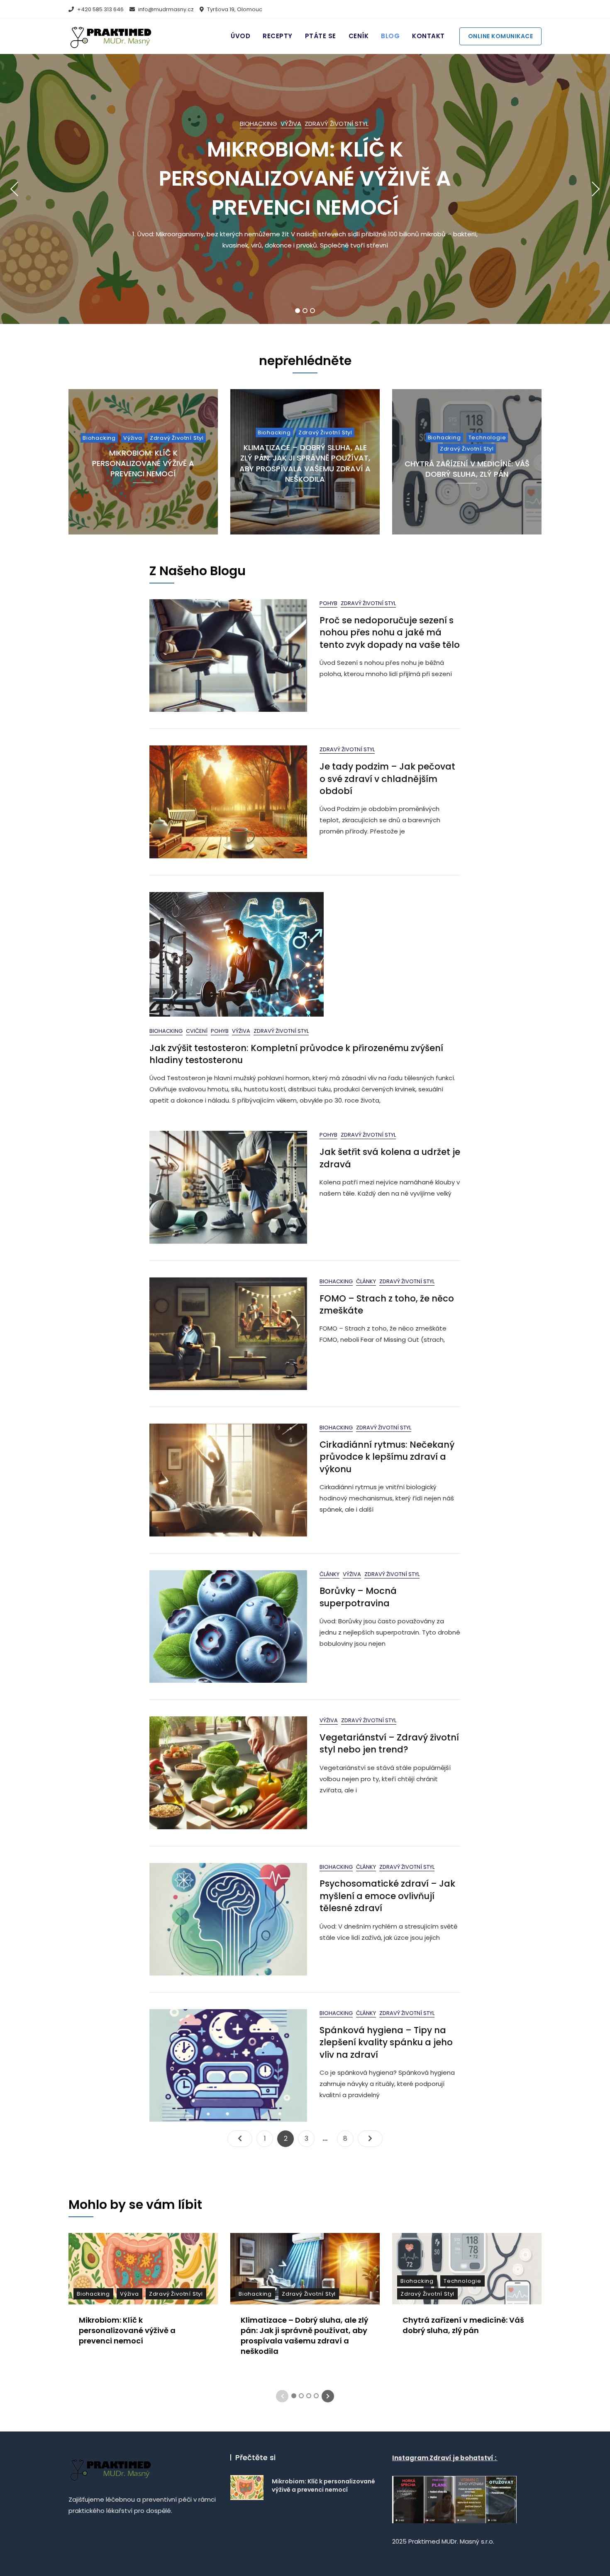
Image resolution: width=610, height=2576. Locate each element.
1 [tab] (298, 311)
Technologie (487, 438)
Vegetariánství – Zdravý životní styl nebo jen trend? (389, 1743)
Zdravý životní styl (337, 124)
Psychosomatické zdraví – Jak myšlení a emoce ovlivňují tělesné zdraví (387, 1896)
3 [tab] (313, 311)
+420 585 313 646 (100, 9)
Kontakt (428, 36)
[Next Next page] (370, 2139)
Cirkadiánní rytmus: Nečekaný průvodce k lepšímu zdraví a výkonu (387, 1457)
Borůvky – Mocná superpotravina (358, 1597)
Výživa (291, 124)
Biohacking (259, 124)
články (366, 1281)
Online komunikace (501, 36)
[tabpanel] (305, 189)
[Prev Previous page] (240, 2139)
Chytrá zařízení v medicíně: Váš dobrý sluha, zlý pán (467, 469)
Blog (390, 36)
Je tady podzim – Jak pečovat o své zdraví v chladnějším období (387, 779)
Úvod (240, 36)
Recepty (278, 36)
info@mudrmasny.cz (165, 9)
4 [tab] (317, 2396)
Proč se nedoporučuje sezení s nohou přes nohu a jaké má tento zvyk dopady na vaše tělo (390, 632)
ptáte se (321, 36)
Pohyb (328, 603)
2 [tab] (305, 311)
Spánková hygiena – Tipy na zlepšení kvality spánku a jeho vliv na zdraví (386, 2042)
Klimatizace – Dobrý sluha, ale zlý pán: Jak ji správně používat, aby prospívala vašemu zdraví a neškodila (305, 463)
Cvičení (197, 1031)
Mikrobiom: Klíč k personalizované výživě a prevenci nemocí (305, 178)
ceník (359, 36)
